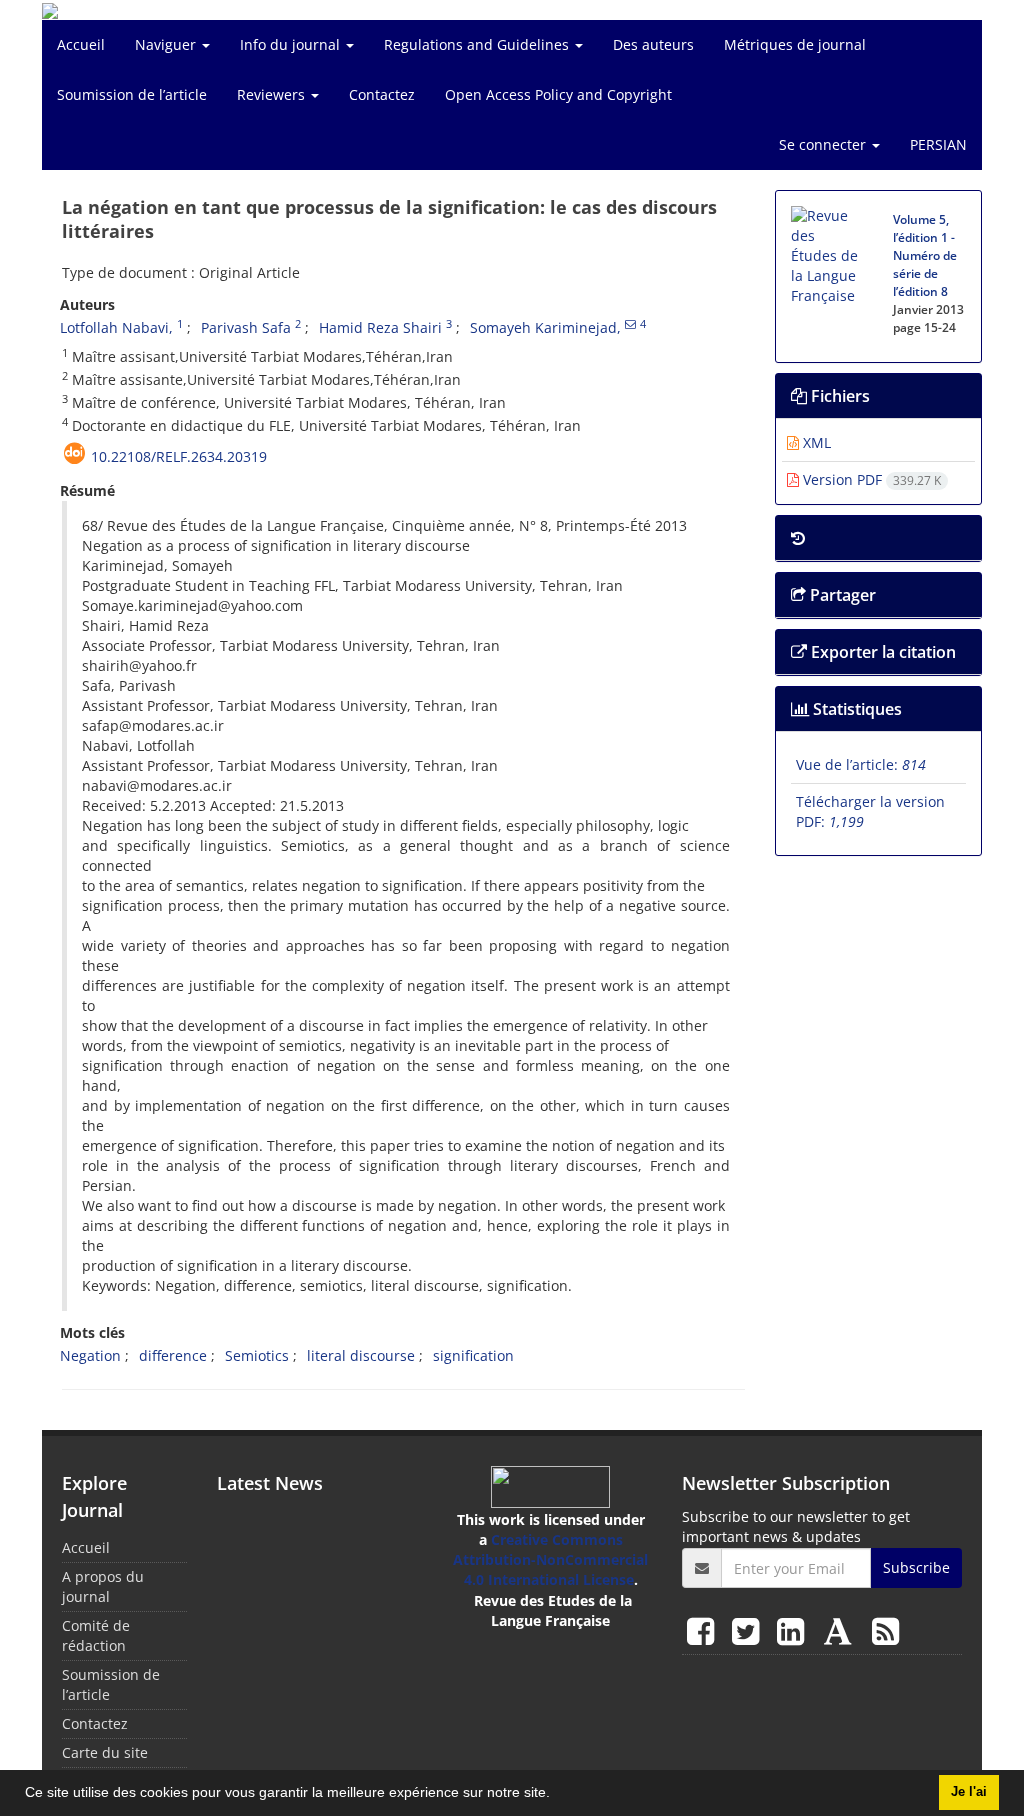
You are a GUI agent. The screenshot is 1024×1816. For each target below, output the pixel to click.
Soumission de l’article (132, 94)
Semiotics (257, 1355)
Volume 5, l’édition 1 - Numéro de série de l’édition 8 (925, 255)
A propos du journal (103, 1586)
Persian (938, 144)
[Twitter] (749, 1630)
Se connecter (824, 144)
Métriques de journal (795, 44)
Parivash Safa (246, 327)
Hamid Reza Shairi (380, 327)
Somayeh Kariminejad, (545, 327)
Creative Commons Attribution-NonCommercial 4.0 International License (550, 1559)
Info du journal (292, 44)
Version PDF (870, 479)
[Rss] (885, 1630)
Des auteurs (653, 44)
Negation (90, 1355)
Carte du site (105, 1752)
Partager (841, 595)
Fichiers (838, 396)
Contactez (382, 94)
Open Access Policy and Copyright (558, 94)
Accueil (81, 44)
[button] (557, 1795)
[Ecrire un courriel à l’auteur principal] (630, 324)
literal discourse (361, 1355)
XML (815, 442)
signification (473, 1355)
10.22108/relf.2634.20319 (179, 456)
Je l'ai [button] (969, 1792)
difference (173, 1355)
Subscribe (916, 1567)
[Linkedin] (794, 1630)
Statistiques (855, 709)
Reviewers (273, 94)
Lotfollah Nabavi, (116, 327)
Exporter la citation (881, 652)
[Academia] (842, 1630)
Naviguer (167, 44)
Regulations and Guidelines (478, 44)
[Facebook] (704, 1630)
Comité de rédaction (96, 1635)
